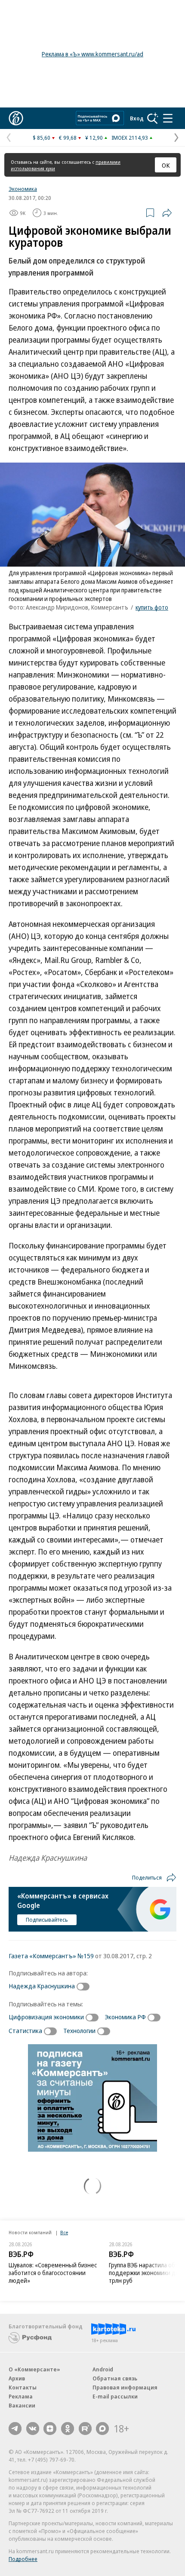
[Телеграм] (15, 2429)
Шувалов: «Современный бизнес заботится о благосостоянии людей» (53, 2273)
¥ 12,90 (94, 138)
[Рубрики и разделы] (168, 118)
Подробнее (23, 2559)
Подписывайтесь (47, 1920)
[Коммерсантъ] (16, 118)
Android (103, 2369)
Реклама (21, 2396)
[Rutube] (85, 2429)
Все (64, 2232)
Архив (17, 2378)
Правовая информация (125, 2387)
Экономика (23, 189)
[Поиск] (153, 118)
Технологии (79, 2030)
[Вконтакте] (33, 2429)
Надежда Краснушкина (42, 1986)
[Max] (102, 2429)
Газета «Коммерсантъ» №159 (51, 1956)
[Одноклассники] (68, 2429)
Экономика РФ (125, 2017)
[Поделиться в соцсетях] (167, 213)
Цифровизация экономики (46, 2017)
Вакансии (22, 2405)
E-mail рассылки (115, 2396)
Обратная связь (115, 2378)
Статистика (25, 2030)
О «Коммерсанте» (34, 2369)
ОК (166, 165)
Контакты (23, 2387)
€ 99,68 (68, 138)
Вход (137, 118)
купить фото (152, 607)
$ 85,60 (42, 138)
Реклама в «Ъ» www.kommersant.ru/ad (92, 54)
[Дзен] (50, 2429)
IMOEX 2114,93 (130, 138)
